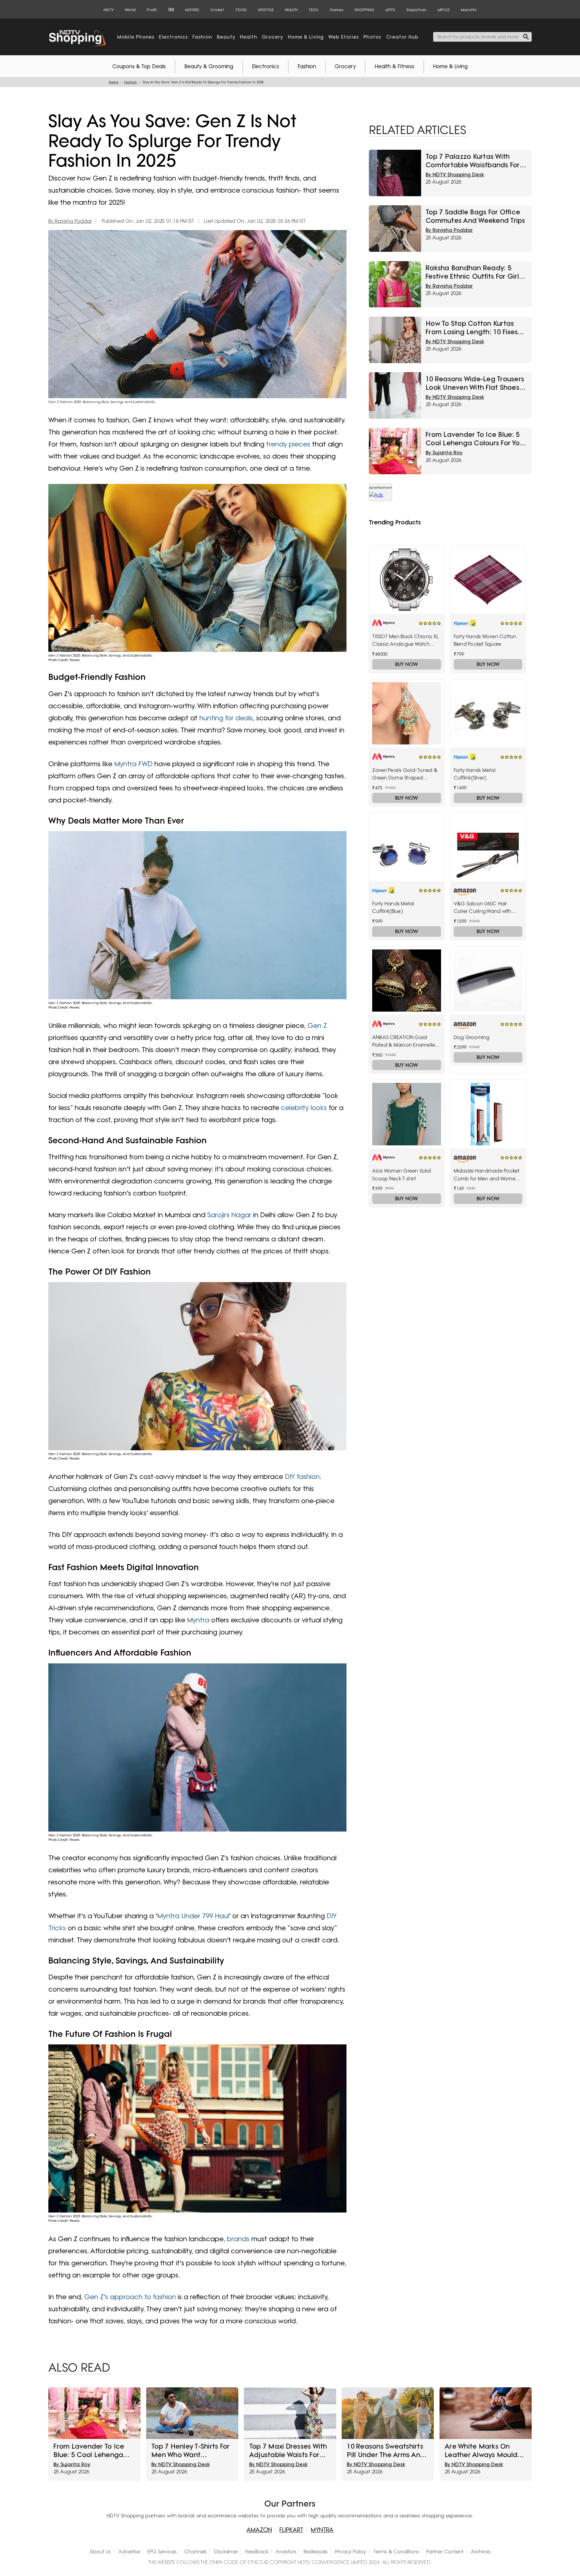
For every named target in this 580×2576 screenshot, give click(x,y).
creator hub (402, 37)
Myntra (198, 1620)
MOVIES (192, 10)
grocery (272, 37)
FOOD (241, 10)
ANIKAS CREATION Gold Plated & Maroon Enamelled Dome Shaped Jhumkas (405, 1042)
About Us (100, 2552)
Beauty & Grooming (209, 66)
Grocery (345, 66)
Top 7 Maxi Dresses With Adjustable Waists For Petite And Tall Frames (288, 2450)
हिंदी (171, 10)
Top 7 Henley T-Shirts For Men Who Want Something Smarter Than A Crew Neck (190, 2450)
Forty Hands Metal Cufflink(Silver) (475, 774)
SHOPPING (364, 10)
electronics (173, 37)
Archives (481, 2552)
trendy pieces (288, 444)
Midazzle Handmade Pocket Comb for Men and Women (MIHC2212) (487, 1175)
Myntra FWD (133, 764)
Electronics (266, 66)
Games (337, 10)
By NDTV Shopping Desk (455, 174)
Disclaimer (226, 2552)
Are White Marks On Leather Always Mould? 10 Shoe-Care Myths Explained (483, 2450)
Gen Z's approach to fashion (130, 2297)
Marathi (469, 10)
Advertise (129, 2552)
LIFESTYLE (266, 10)
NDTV (109, 10)
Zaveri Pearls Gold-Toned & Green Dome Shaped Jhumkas (405, 775)
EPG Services (162, 2552)
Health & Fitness (395, 66)
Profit (152, 10)
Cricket (217, 10)
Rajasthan (417, 10)
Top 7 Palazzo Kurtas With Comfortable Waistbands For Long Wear (473, 161)
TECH (313, 10)
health (249, 37)
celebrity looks (304, 1107)
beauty (226, 37)
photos (372, 37)
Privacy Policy (350, 2552)
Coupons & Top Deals (139, 66)
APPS (390, 10)
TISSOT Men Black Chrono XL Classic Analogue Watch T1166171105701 (405, 641)
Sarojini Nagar (229, 1215)
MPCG (444, 10)
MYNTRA (322, 2530)
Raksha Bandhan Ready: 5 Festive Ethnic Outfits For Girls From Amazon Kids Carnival (474, 272)
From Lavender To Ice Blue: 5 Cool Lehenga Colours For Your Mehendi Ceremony (476, 439)
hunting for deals (226, 718)
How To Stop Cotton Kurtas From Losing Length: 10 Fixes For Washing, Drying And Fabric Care (476, 328)
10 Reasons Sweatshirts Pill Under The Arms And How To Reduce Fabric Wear (386, 2450)
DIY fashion (302, 1476)
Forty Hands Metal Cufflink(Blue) (393, 907)
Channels (195, 2552)
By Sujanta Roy (444, 453)
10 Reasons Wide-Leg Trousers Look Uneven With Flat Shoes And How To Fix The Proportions (475, 383)
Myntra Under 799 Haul (193, 1916)
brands (238, 2239)
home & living (306, 37)
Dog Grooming (472, 1037)
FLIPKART (291, 2530)
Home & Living (450, 66)
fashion (202, 37)
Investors (286, 2552)
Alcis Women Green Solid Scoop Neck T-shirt (401, 1175)
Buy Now (406, 664)
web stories (344, 37)
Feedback (257, 2552)
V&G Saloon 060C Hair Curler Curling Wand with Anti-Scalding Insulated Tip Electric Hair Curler (485, 908)
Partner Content (445, 2552)
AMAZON (259, 2530)
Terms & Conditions (396, 2552)
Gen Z (317, 1025)
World (130, 10)
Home (114, 82)
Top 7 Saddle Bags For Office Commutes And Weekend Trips (475, 216)
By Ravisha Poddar (70, 221)
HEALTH (291, 10)
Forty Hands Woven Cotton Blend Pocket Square (485, 640)
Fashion (307, 66)
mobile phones (136, 37)
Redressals (316, 2552)
